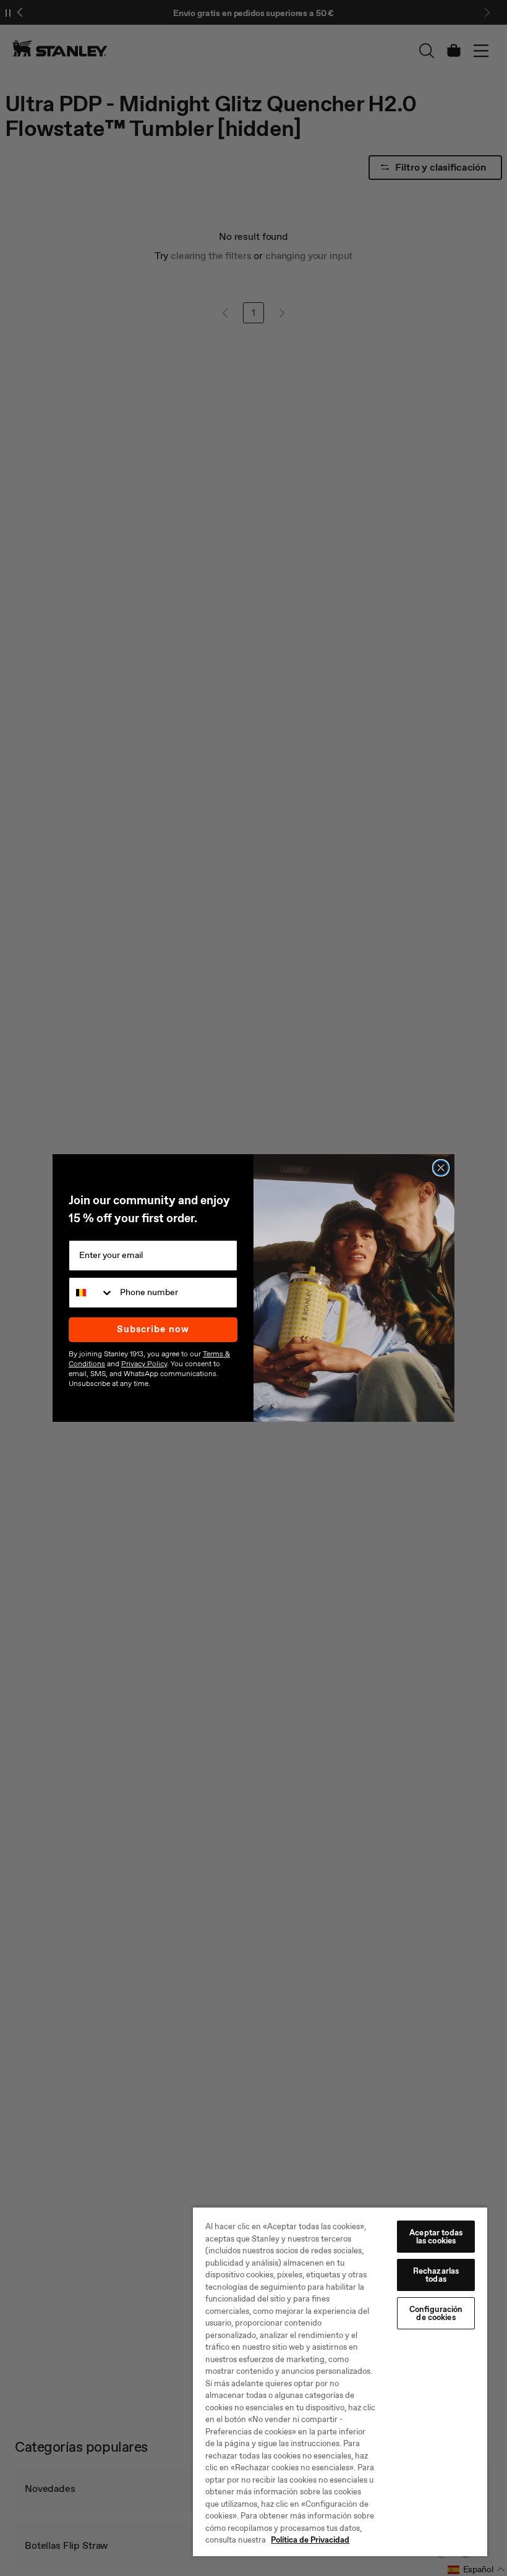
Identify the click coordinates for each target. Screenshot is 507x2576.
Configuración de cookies (436, 2313)
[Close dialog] (441, 1168)
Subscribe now (153, 1329)
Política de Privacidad (310, 2540)
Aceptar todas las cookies (436, 2237)
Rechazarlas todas (436, 2275)
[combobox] (92, 1293)
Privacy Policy (144, 1364)
